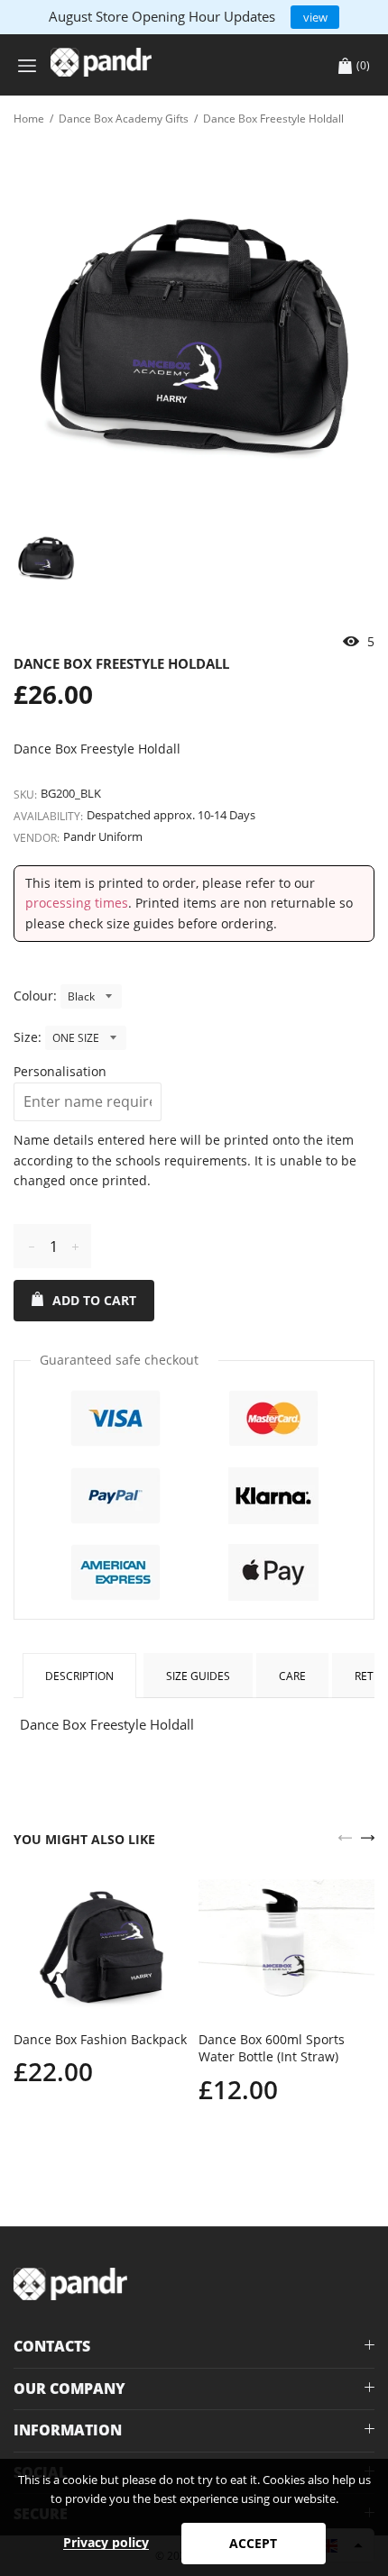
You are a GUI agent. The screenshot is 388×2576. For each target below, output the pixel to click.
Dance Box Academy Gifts (124, 119)
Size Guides (198, 1676)
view (315, 17)
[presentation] (345, 1836)
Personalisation (60, 1071)
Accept (253, 2543)
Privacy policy (106, 2542)
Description (79, 1676)
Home (29, 119)
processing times (77, 903)
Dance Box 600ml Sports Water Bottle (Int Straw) (272, 2048)
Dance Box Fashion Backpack (100, 2039)
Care (292, 1676)
